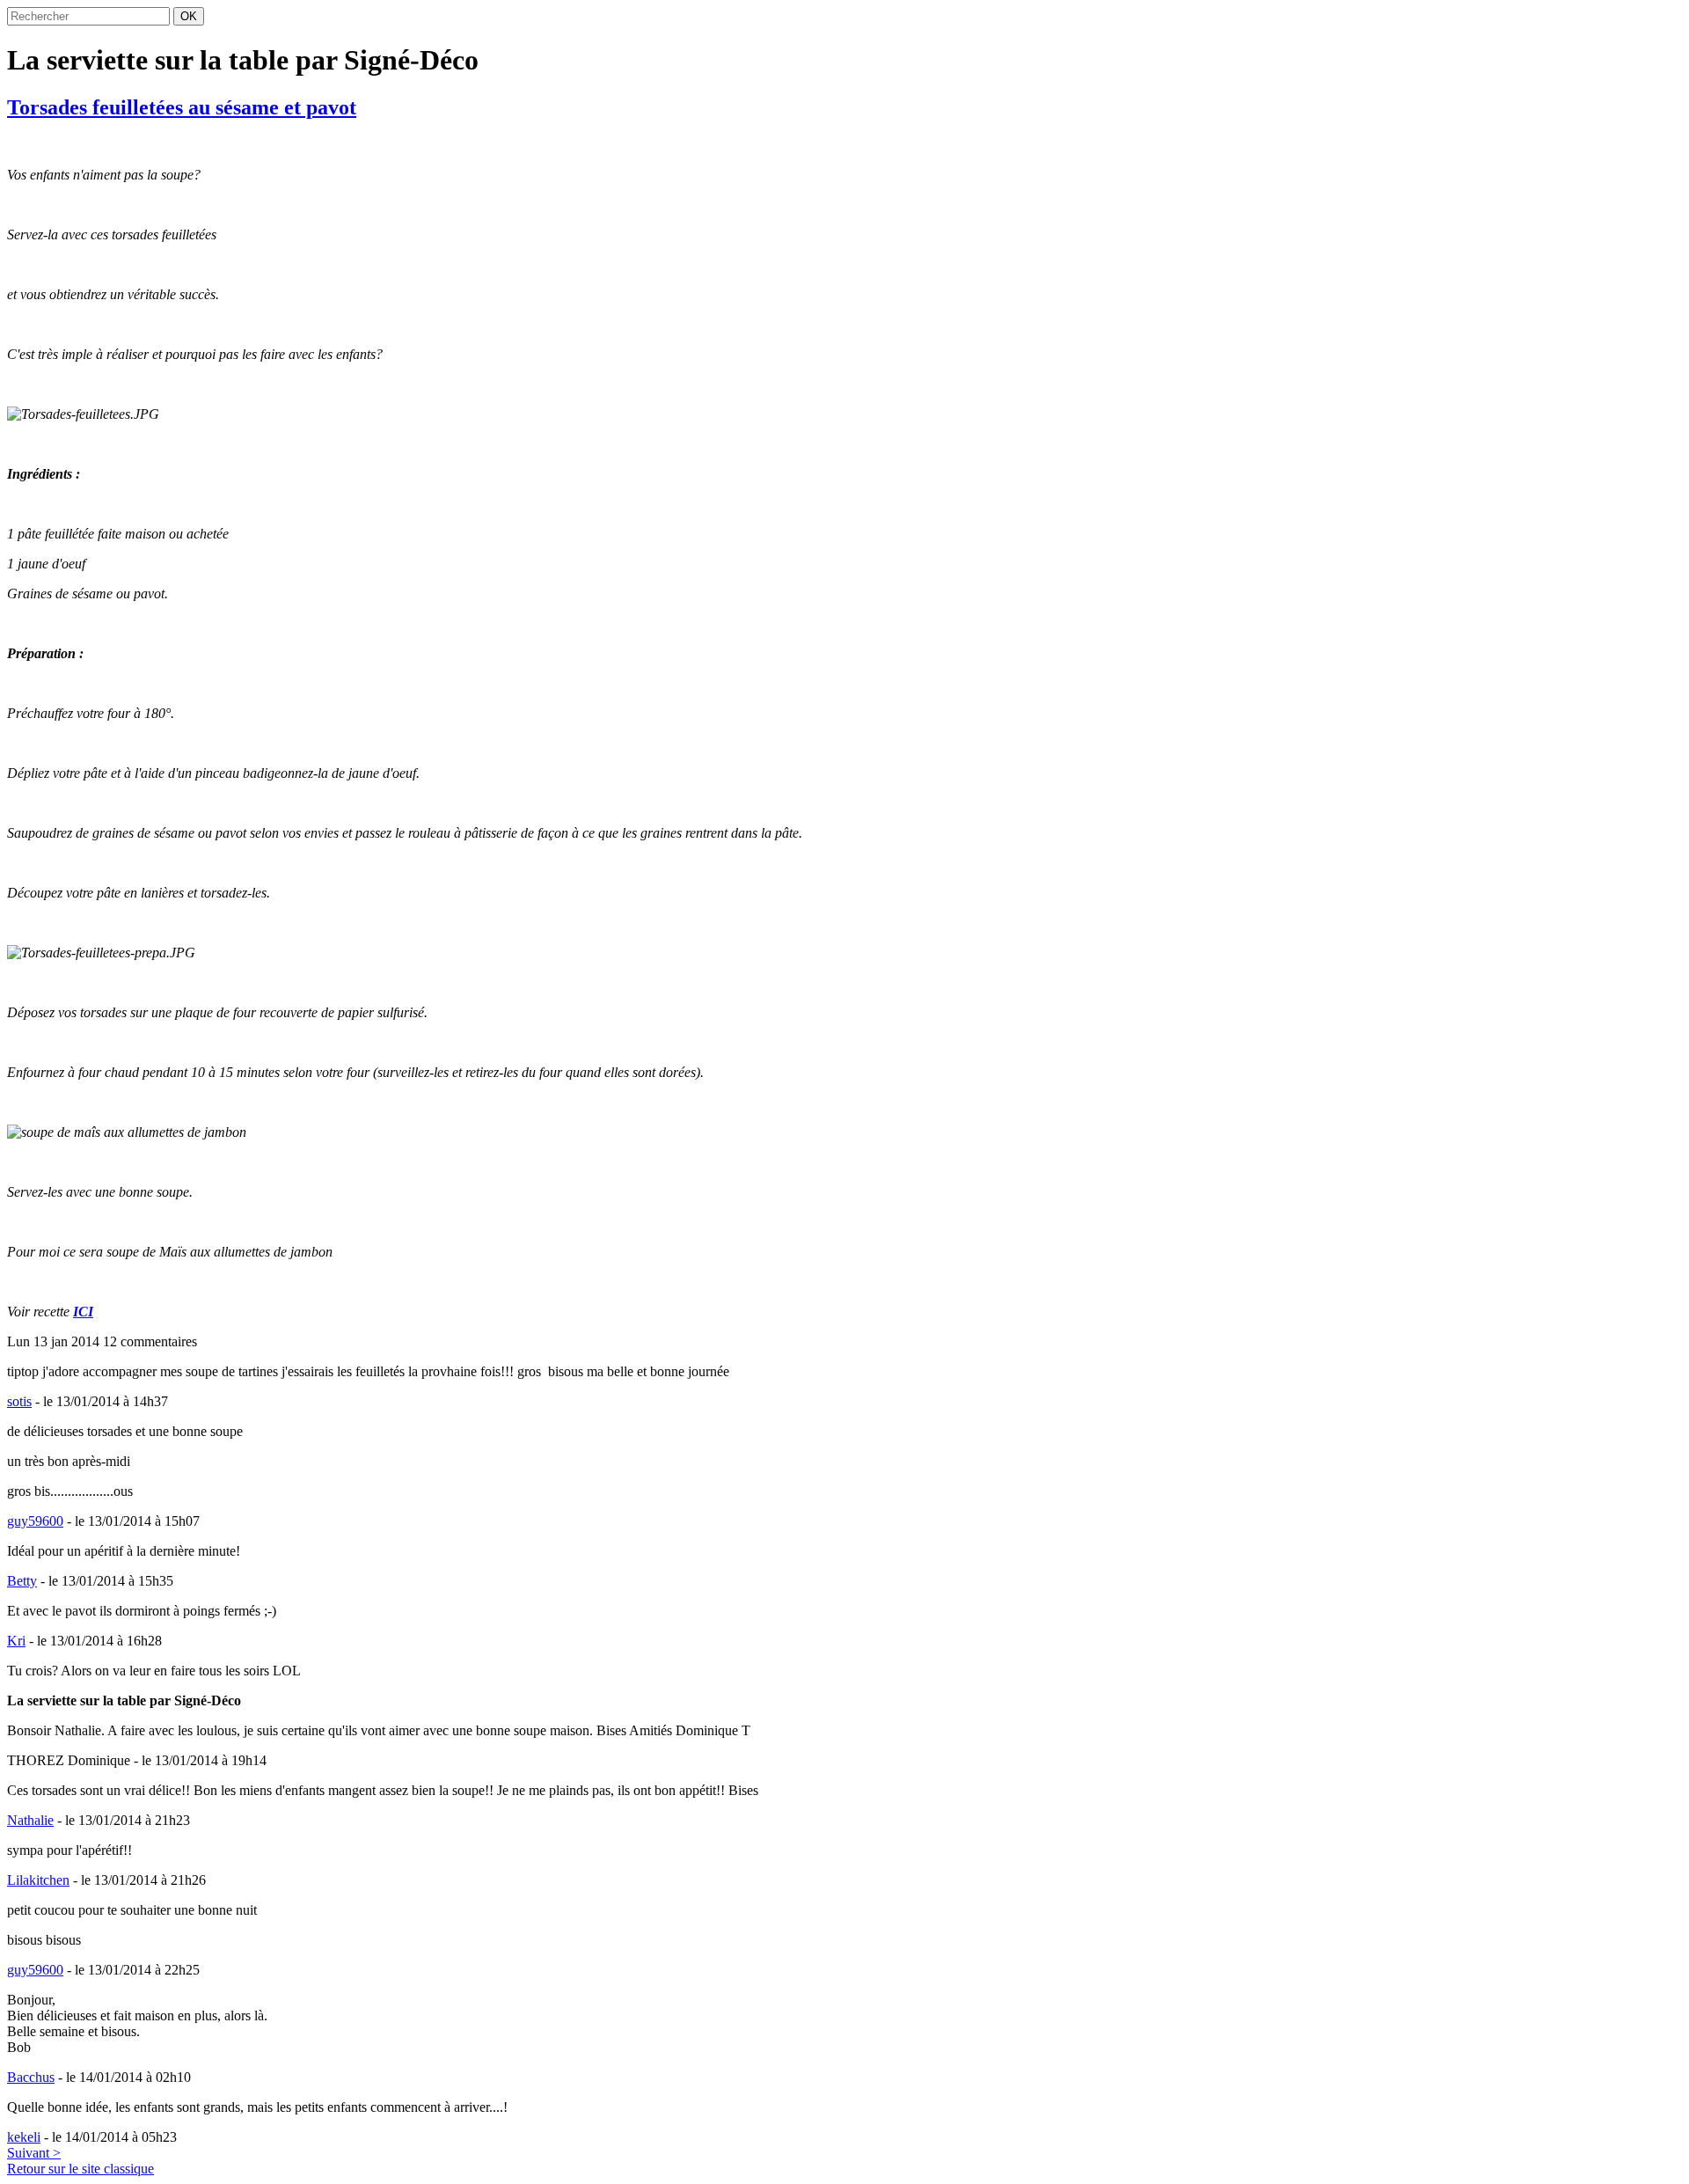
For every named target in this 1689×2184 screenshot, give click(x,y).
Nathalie (30, 1820)
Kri (16, 1641)
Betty (22, 1581)
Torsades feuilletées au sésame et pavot (182, 107)
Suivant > (34, 2153)
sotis (19, 1401)
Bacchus (31, 2077)
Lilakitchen (38, 1880)
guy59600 (35, 1521)
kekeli (24, 2137)
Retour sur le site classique (80, 2169)
